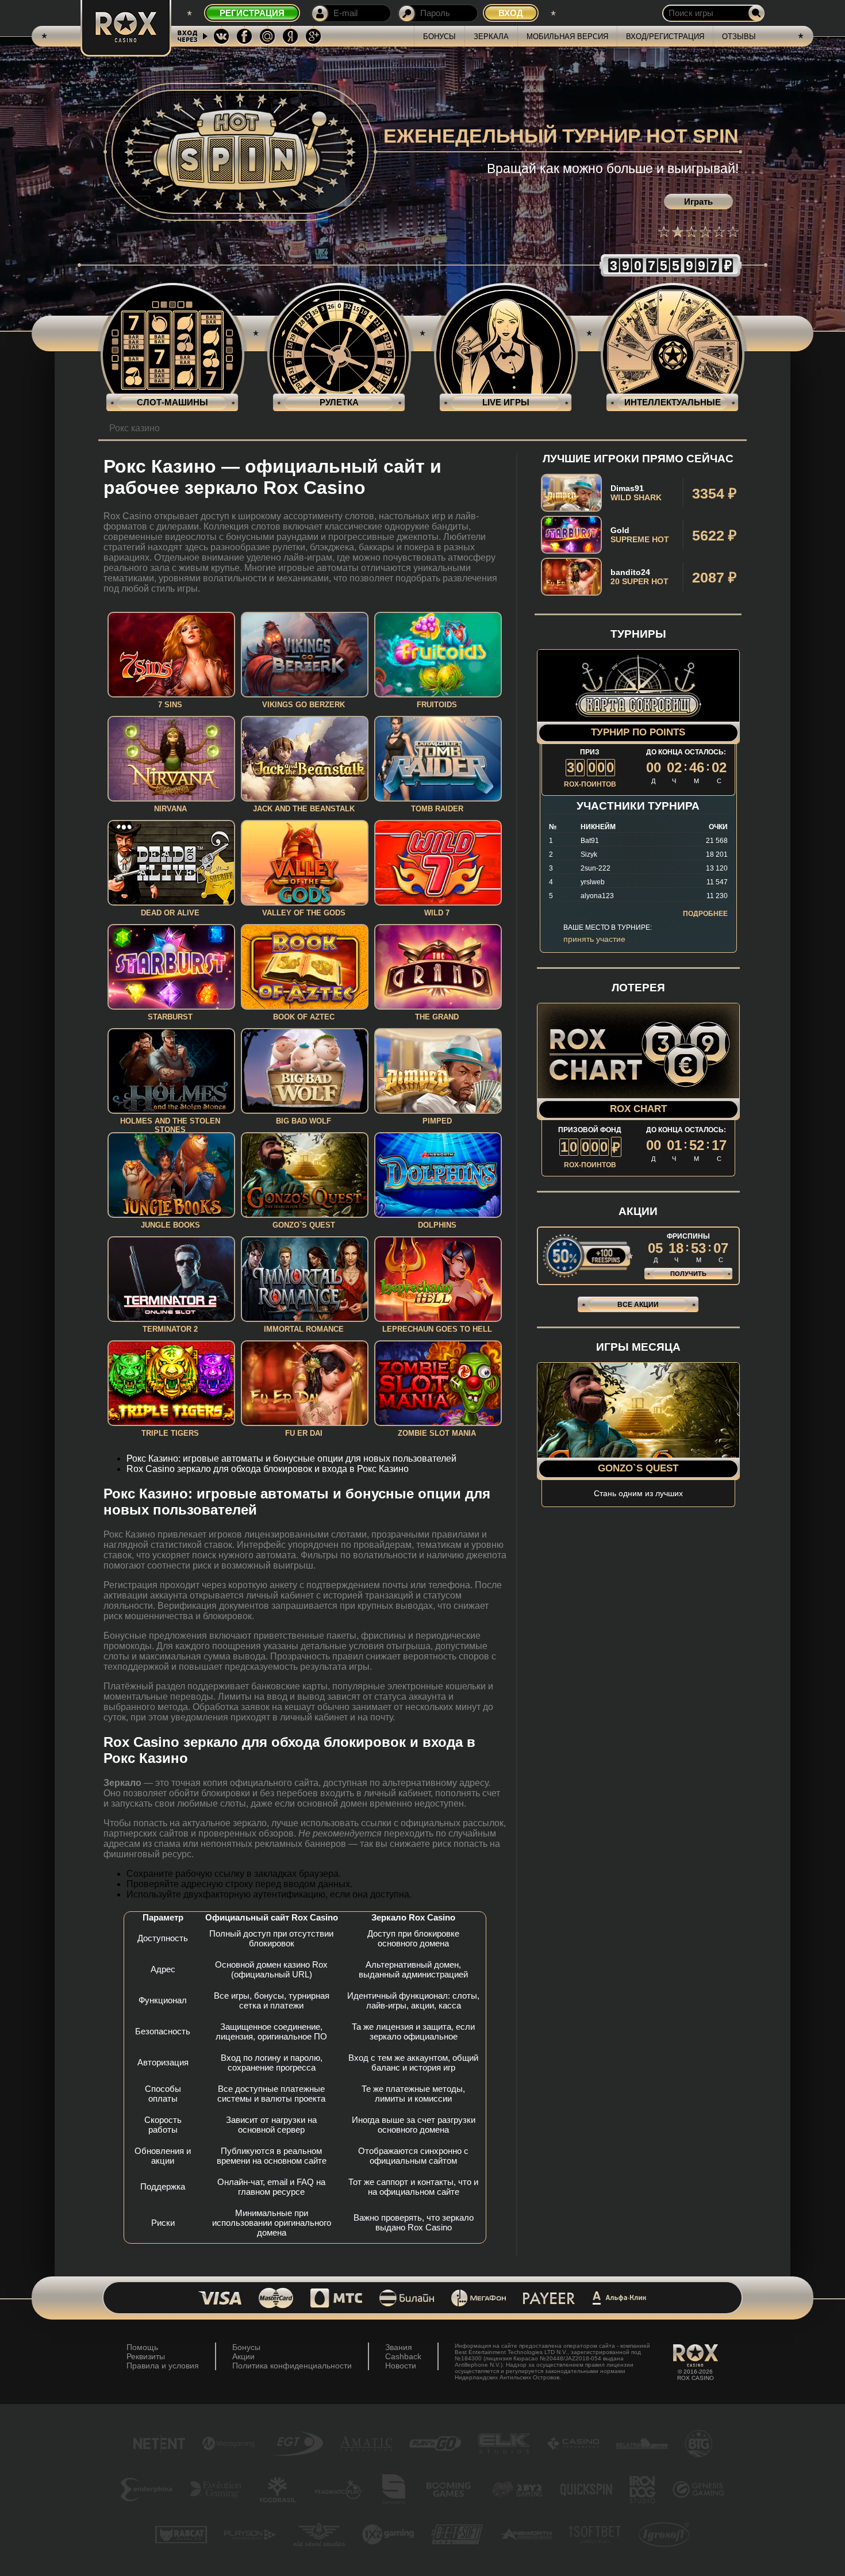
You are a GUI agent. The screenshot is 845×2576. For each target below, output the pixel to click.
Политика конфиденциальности (292, 2366)
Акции (243, 2356)
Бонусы (439, 37)
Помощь (142, 2347)
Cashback (403, 2356)
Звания (399, 2347)
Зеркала (491, 37)
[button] (664, 232)
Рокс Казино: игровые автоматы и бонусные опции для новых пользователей (291, 1458)
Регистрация (252, 13)
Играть (698, 202)
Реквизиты (146, 2356)
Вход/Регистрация (665, 37)
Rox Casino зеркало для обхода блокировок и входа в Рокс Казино (268, 1469)
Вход (511, 13)
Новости (401, 2366)
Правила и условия (163, 2366)
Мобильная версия (567, 37)
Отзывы (739, 37)
